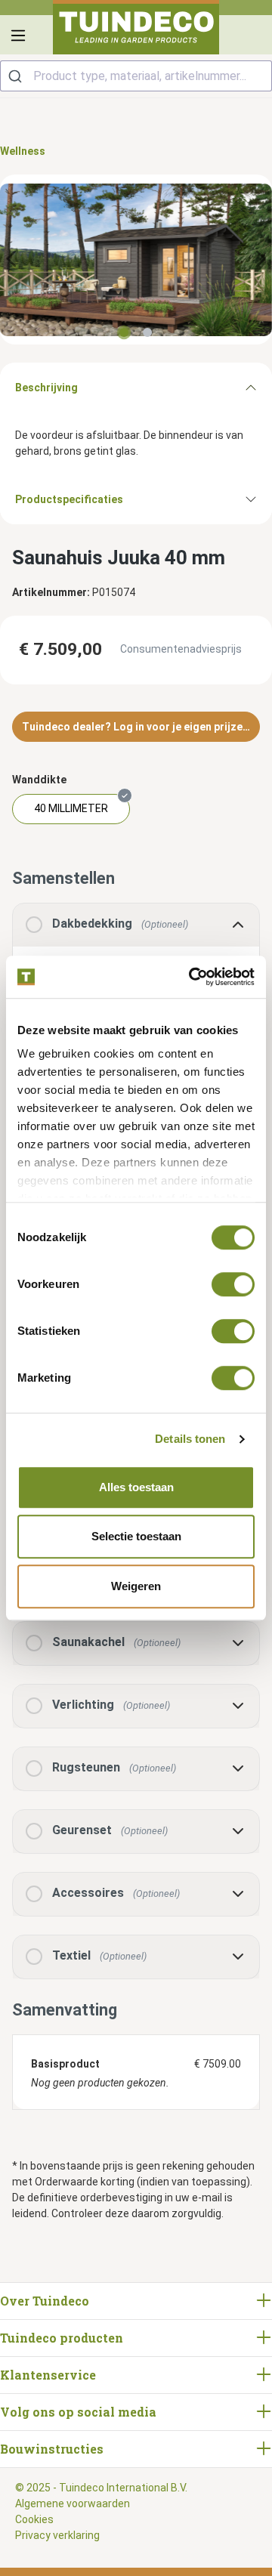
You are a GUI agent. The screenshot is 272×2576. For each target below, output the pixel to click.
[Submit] (17, 76)
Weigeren (136, 1586)
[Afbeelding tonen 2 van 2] (147, 332)
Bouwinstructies (52, 2449)
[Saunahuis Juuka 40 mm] (136, 260)
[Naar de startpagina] (136, 27)
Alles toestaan (136, 1487)
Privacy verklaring (57, 2535)
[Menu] (18, 36)
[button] (136, 1643)
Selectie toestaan (136, 1536)
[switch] (233, 1284)
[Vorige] (11, 259)
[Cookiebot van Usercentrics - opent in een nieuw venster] (192, 977)
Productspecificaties (69, 499)
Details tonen (190, 1439)
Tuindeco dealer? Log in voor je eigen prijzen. (137, 727)
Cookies (34, 2519)
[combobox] (136, 76)
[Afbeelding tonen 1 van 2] (124, 332)
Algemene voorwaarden (73, 2503)
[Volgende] (261, 259)
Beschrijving (46, 388)
